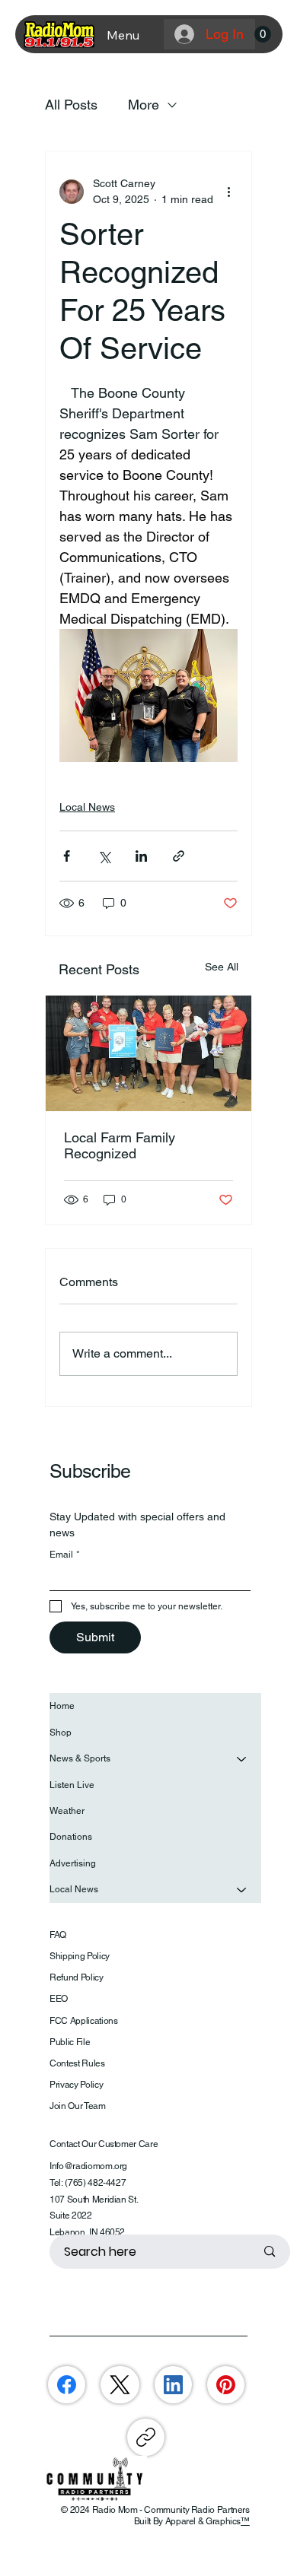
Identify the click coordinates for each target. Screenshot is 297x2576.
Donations (71, 1837)
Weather (67, 1811)
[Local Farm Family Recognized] (148, 1053)
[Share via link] (179, 856)
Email (65, 1555)
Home (62, 1706)
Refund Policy (76, 1977)
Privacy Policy (76, 2085)
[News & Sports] (242, 1758)
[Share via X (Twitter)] (104, 856)
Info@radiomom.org (88, 2166)
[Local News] (242, 1889)
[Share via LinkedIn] (141, 856)
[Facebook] (67, 2385)
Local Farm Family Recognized (120, 1145)
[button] (263, 34)
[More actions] (228, 192)
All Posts (71, 105)
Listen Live (72, 1785)
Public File (70, 2042)
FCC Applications (83, 2021)
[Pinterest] (226, 2385)
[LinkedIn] (173, 2385)
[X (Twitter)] (120, 2385)
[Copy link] (146, 2437)
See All (222, 967)
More (144, 105)
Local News (87, 807)
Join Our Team (77, 2106)
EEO (59, 1999)
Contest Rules (77, 2063)
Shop (61, 1733)
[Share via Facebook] (67, 856)
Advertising (73, 1863)
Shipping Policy (80, 1956)
